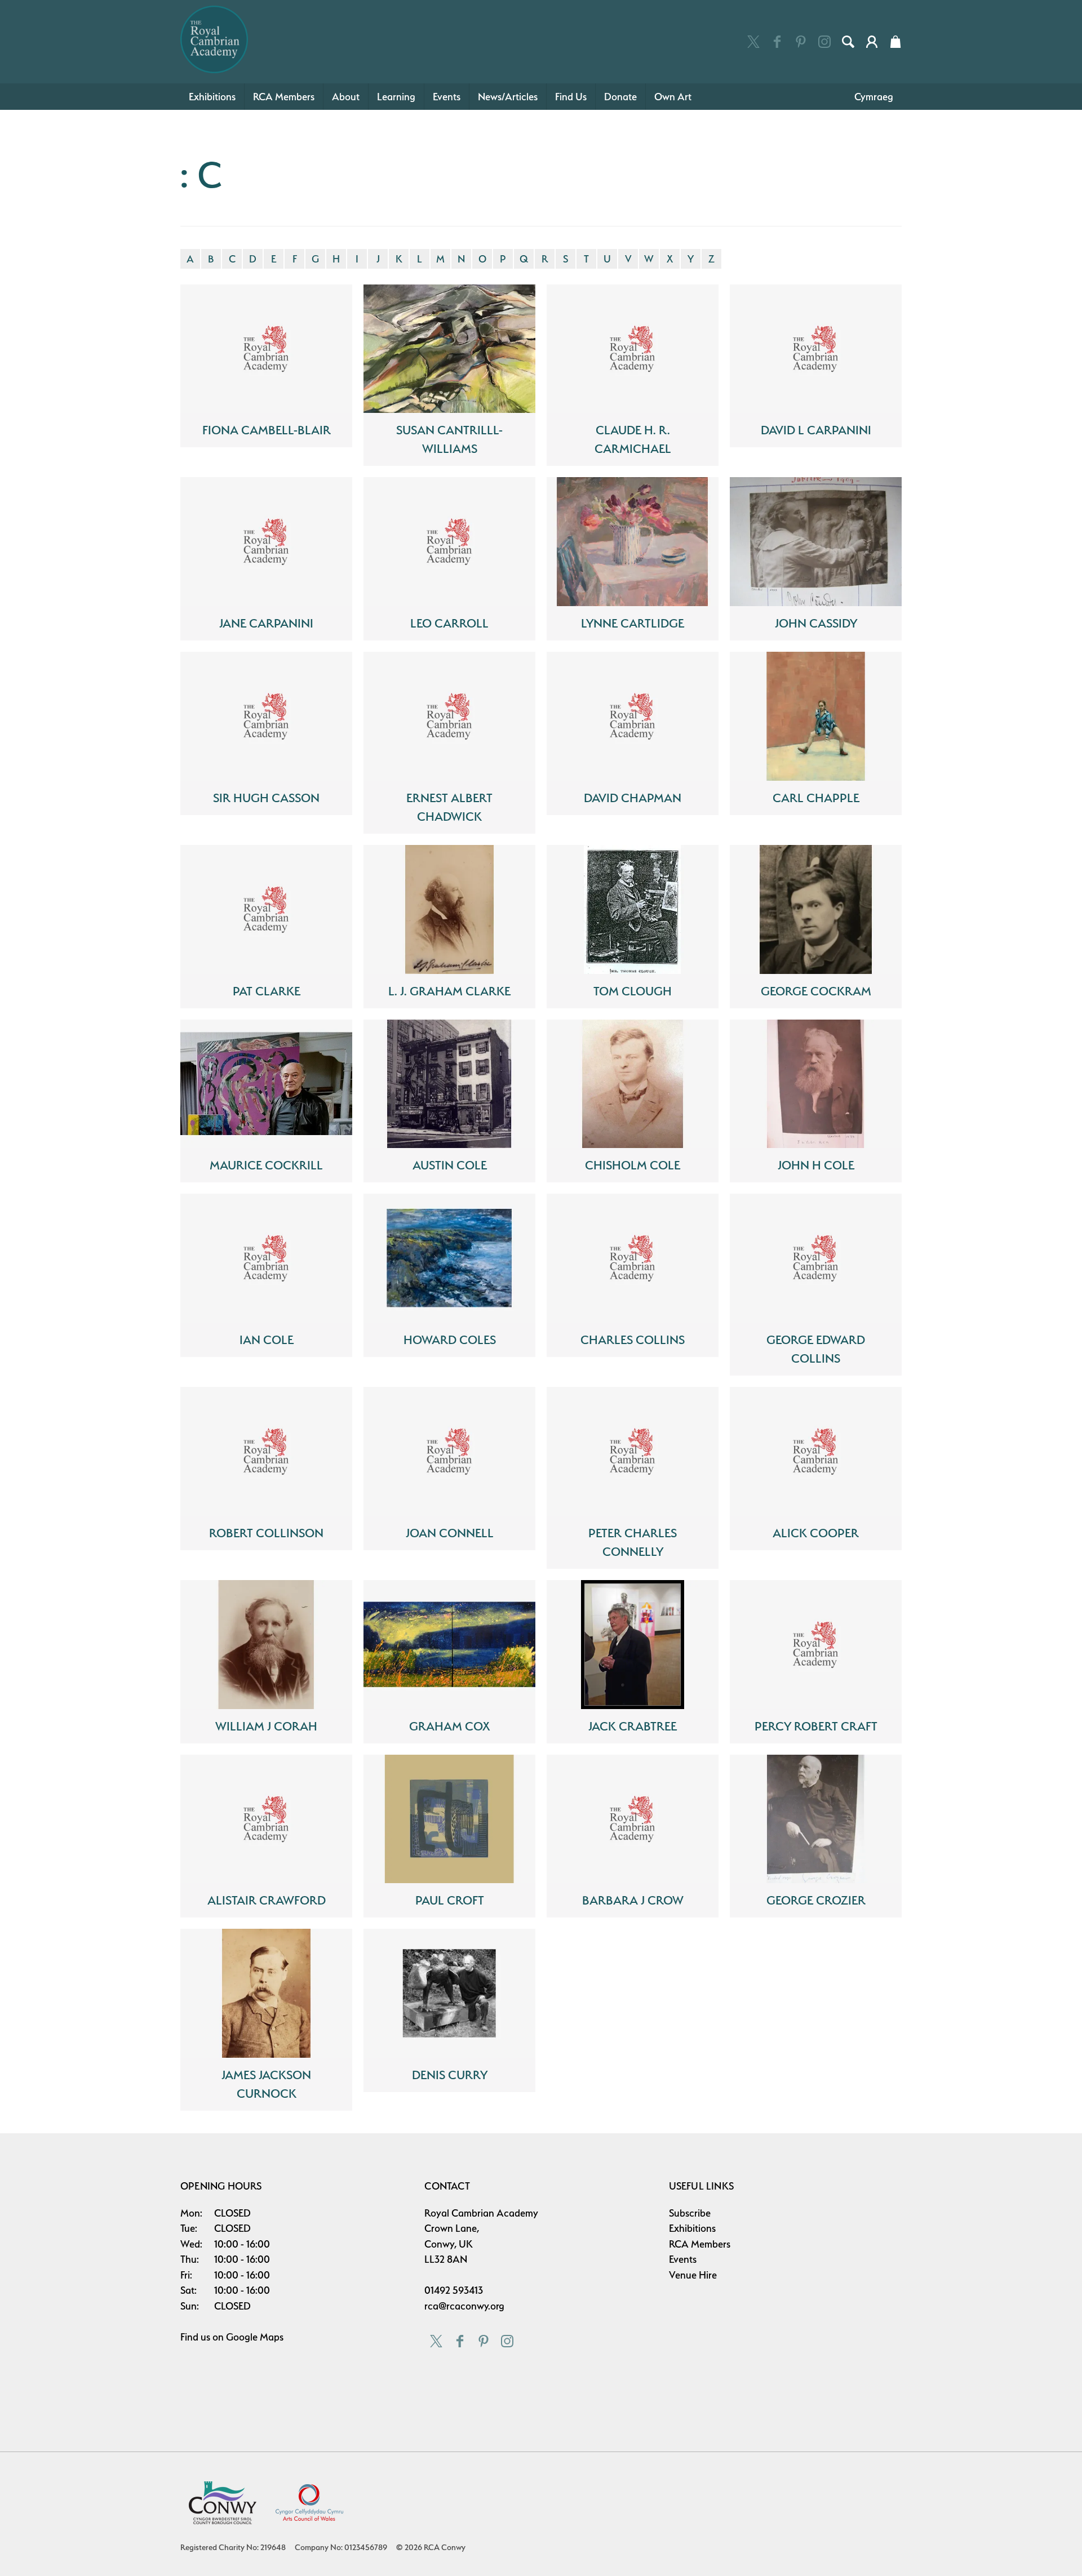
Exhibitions (212, 97)
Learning (396, 97)
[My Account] (872, 42)
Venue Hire (693, 2275)
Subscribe (690, 2213)
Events (447, 97)
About (346, 97)
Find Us (571, 97)
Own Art (673, 97)
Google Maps (255, 2337)
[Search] (848, 42)
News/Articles (508, 97)
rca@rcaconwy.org (464, 2306)
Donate (620, 97)
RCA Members (284, 97)
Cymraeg (874, 97)
